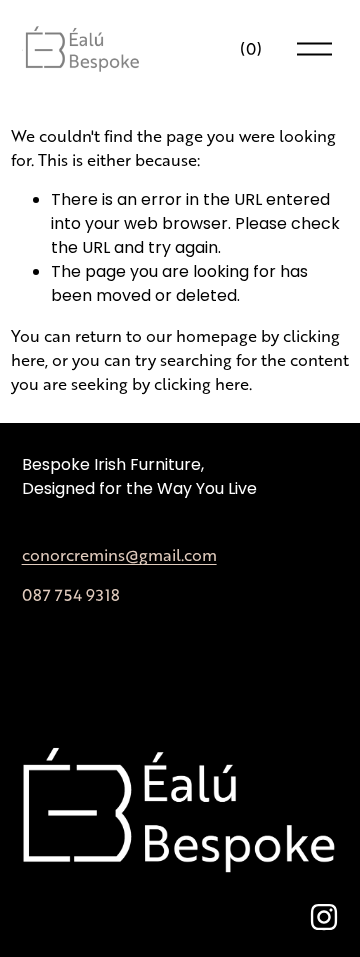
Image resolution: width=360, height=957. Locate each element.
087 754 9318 (71, 594)
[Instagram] (324, 917)
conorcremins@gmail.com (119, 554)
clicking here (201, 383)
